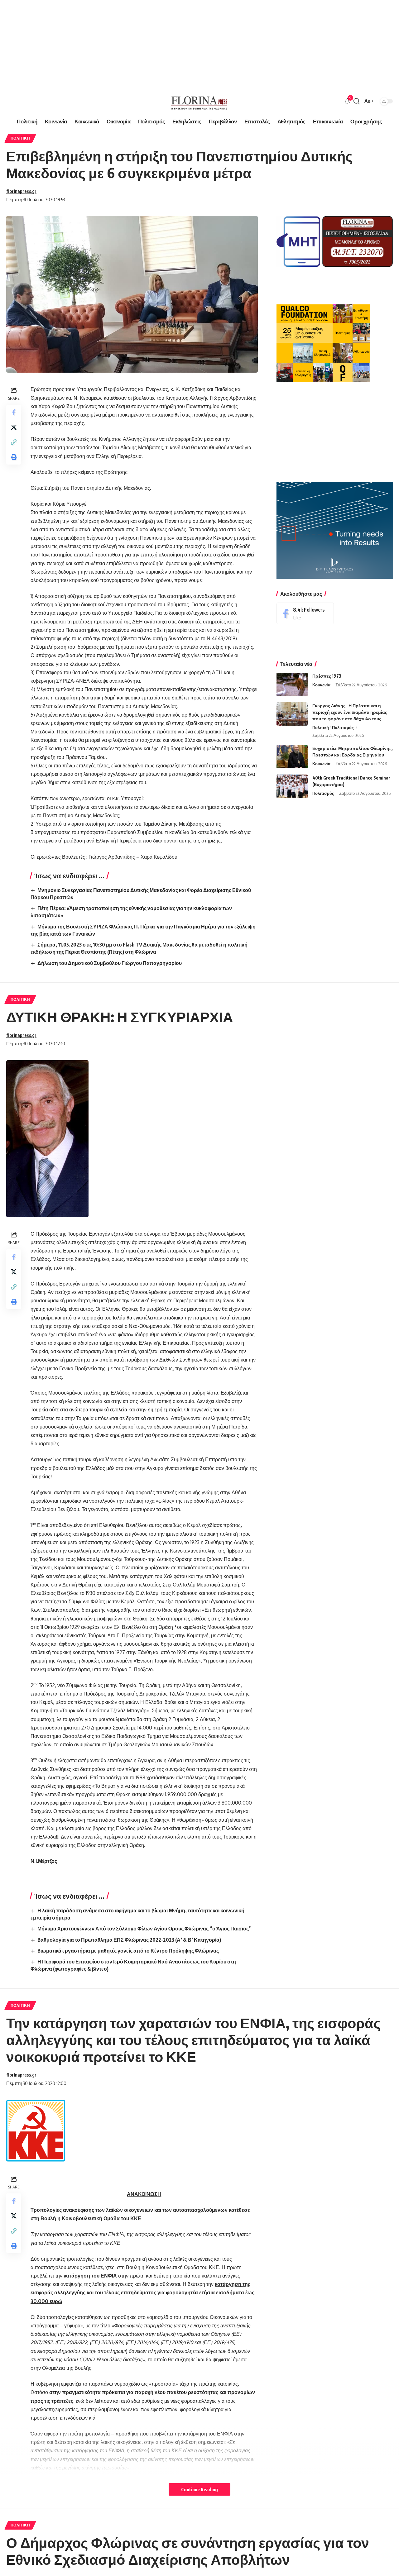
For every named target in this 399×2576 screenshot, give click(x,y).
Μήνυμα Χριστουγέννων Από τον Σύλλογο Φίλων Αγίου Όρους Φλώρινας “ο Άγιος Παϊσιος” (144, 1929)
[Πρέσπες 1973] (292, 684)
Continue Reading (199, 2489)
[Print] (14, 457)
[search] (357, 101)
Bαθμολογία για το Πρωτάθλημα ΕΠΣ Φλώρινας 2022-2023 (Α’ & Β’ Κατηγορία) (129, 1940)
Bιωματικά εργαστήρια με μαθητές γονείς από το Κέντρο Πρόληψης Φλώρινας (128, 1951)
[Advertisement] (187, 44)
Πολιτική (20, 138)
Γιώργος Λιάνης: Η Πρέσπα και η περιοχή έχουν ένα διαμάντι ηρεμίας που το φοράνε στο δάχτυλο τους (350, 712)
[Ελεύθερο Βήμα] (199, 101)
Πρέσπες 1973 (327, 676)
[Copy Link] (14, 442)
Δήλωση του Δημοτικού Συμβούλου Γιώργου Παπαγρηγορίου (110, 963)
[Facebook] (305, 613)
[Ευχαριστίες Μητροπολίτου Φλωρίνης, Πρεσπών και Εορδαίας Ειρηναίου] (292, 757)
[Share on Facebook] (14, 412)
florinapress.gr (21, 191)
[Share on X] (14, 427)
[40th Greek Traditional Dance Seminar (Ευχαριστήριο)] (292, 786)
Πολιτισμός (343, 727)
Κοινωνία (321, 685)
